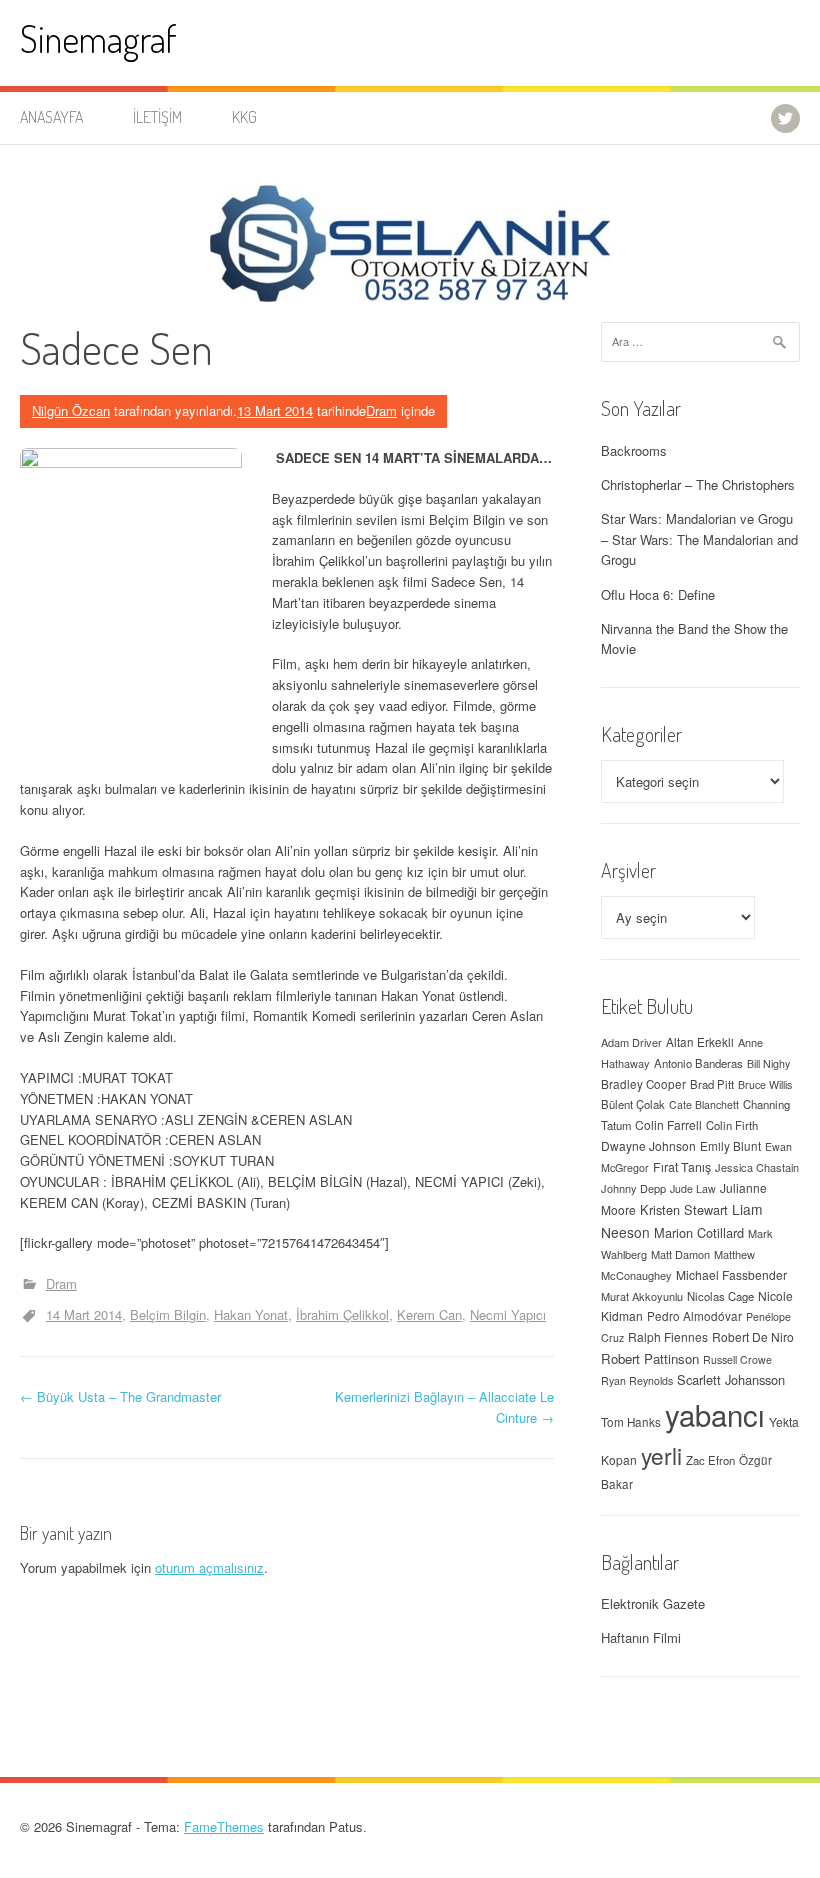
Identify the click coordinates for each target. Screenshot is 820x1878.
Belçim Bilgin (168, 1314)
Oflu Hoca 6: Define (658, 594)
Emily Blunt (730, 1146)
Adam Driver (631, 1042)
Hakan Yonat (251, 1314)
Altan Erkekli (700, 1042)
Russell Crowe (737, 1359)
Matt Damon (680, 1254)
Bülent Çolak (633, 1104)
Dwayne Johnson (648, 1145)
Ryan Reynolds (637, 1380)
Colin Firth (732, 1125)
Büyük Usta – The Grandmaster (120, 1396)
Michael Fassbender (731, 1274)
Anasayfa (51, 117)
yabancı (715, 1414)
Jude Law (693, 1188)
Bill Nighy (768, 1063)
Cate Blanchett (704, 1104)
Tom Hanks (631, 1422)
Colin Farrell (668, 1124)
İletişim (157, 117)
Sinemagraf (98, 38)
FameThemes (224, 1826)
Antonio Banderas (698, 1063)
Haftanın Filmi (641, 1637)
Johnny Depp (633, 1188)
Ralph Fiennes (668, 1336)
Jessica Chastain (757, 1167)
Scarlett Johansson (731, 1379)
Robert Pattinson (650, 1358)
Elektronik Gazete (653, 1603)
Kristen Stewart (684, 1209)
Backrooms (634, 450)
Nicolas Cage (720, 1296)
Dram (381, 410)
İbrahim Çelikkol (342, 1314)
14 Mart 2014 (84, 1314)
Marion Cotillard (699, 1232)
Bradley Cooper (643, 1084)
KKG (244, 117)
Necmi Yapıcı (508, 1314)
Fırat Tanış (682, 1167)
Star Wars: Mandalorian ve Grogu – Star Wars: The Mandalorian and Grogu (699, 539)
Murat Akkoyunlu (642, 1296)
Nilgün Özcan (71, 410)
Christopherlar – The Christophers (698, 484)
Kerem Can (429, 1314)
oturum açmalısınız (209, 1567)
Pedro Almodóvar (694, 1316)
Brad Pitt (712, 1084)
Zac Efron (710, 1460)
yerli (661, 1455)
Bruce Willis (765, 1084)
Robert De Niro (753, 1336)
